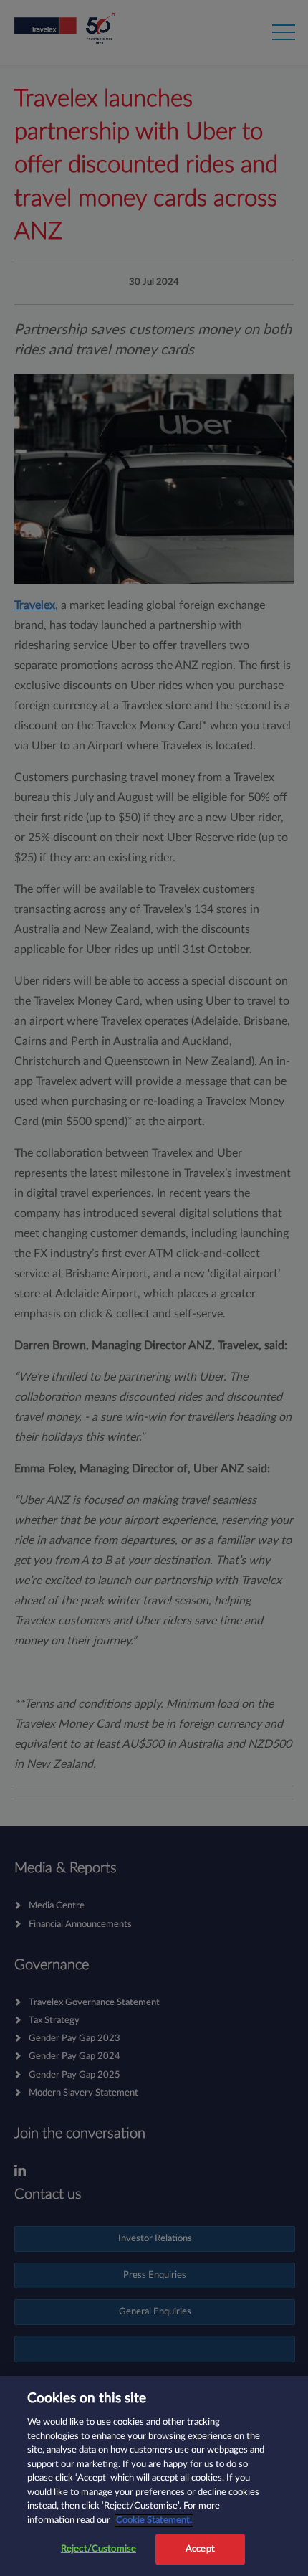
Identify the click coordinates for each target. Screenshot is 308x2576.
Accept (200, 2549)
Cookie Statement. (154, 2520)
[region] (154, 2476)
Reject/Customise (98, 2549)
